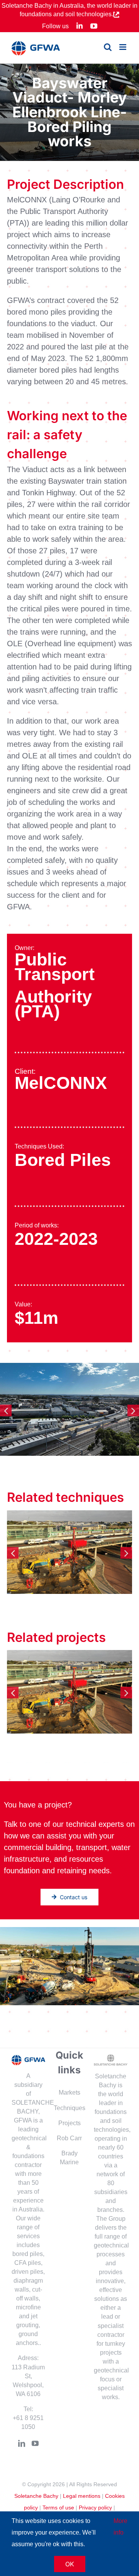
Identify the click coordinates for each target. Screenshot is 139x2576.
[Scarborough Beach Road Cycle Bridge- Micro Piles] (69, 1552)
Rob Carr (69, 2138)
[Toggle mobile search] (108, 47)
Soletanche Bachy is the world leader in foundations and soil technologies (111, 2103)
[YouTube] (35, 2443)
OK (70, 2564)
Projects (69, 2123)
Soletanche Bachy (36, 2496)
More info (120, 2527)
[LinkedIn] (22, 2443)
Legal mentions (82, 2496)
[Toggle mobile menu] (123, 47)
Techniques (69, 2108)
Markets (69, 2092)
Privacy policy (95, 2508)
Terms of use (58, 2508)
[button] (6, 1410)
